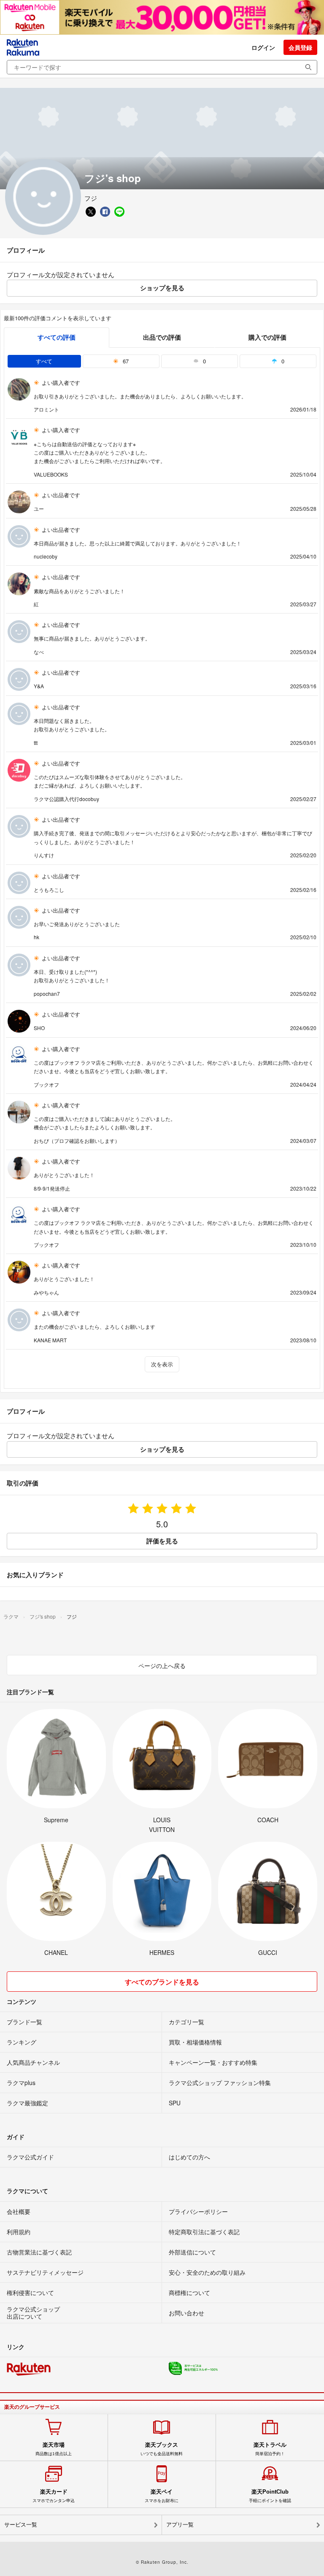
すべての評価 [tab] (57, 337)
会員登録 (300, 47)
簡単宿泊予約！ (270, 2449)
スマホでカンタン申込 (54, 2496)
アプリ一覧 (180, 2525)
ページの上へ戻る (162, 1666)
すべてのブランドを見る (162, 1982)
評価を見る (162, 1541)
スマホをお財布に (162, 2496)
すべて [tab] (44, 361)
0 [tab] (204, 361)
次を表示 (162, 1364)
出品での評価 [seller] (162, 337)
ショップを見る (162, 288)
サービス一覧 (21, 2525)
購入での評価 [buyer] (267, 337)
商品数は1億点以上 (54, 2449)
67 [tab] (125, 361)
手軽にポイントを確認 (270, 2496)
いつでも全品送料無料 (162, 2449)
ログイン (263, 47)
